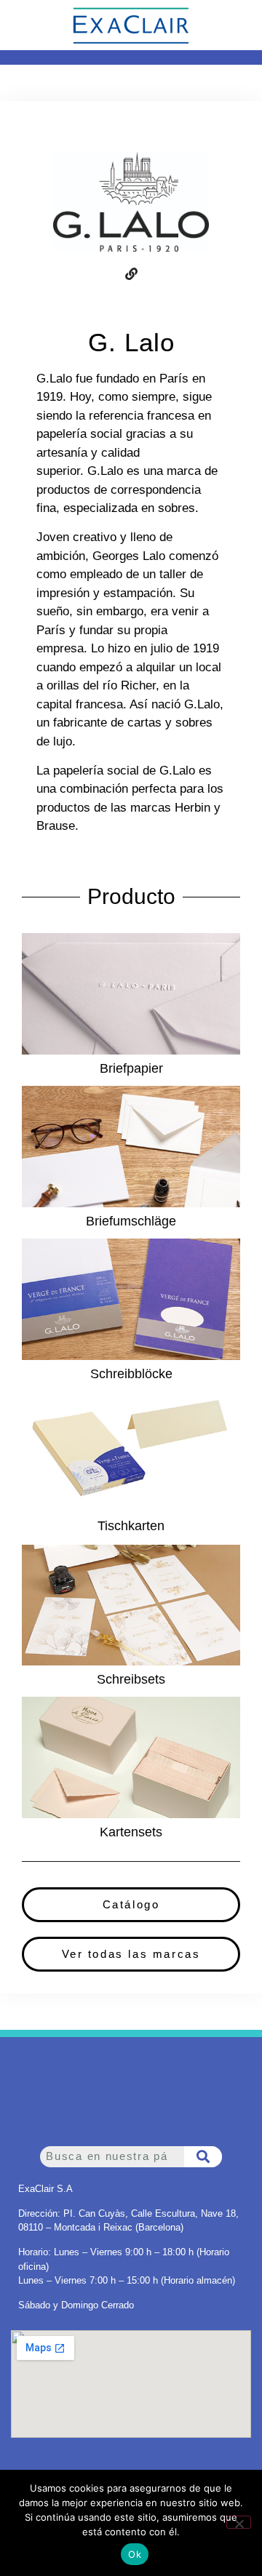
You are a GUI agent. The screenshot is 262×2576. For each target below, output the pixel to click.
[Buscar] (203, 2157)
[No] (239, 2522)
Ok (135, 2554)
